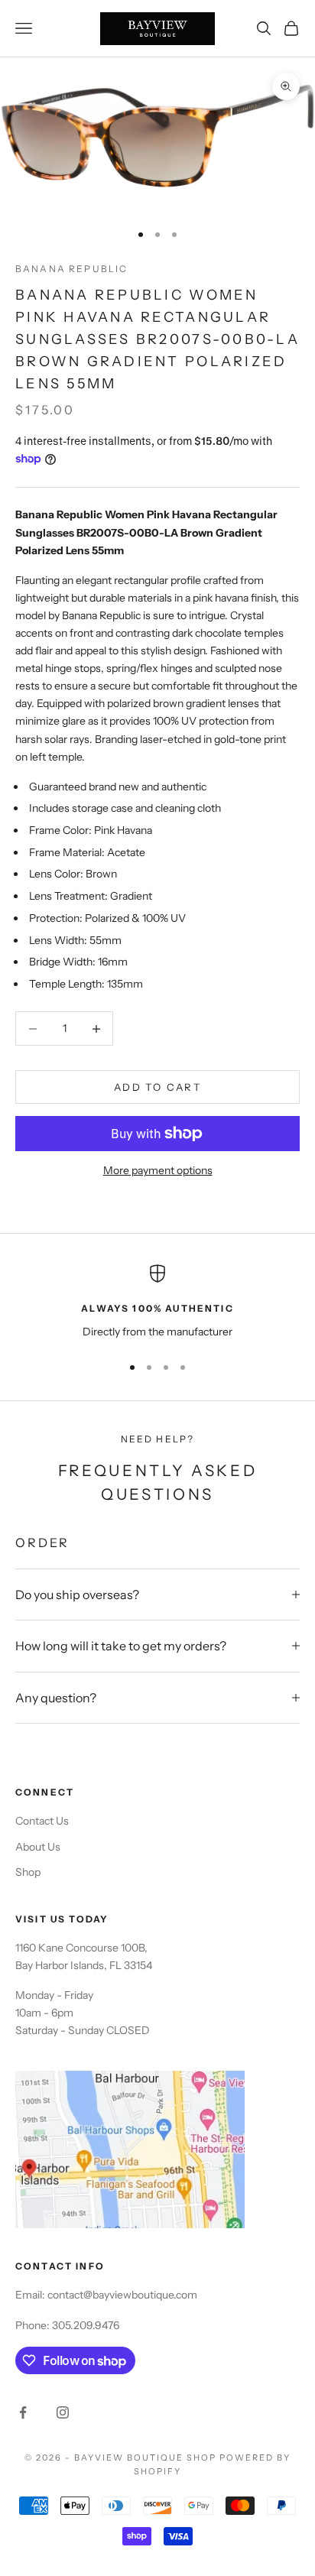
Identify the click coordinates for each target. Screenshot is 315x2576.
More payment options (158, 1170)
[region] (157, 1302)
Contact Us (42, 1821)
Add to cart (157, 1087)
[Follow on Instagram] (63, 2412)
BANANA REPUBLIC (71, 269)
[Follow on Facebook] (23, 2412)
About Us (38, 1847)
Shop (28, 1872)
